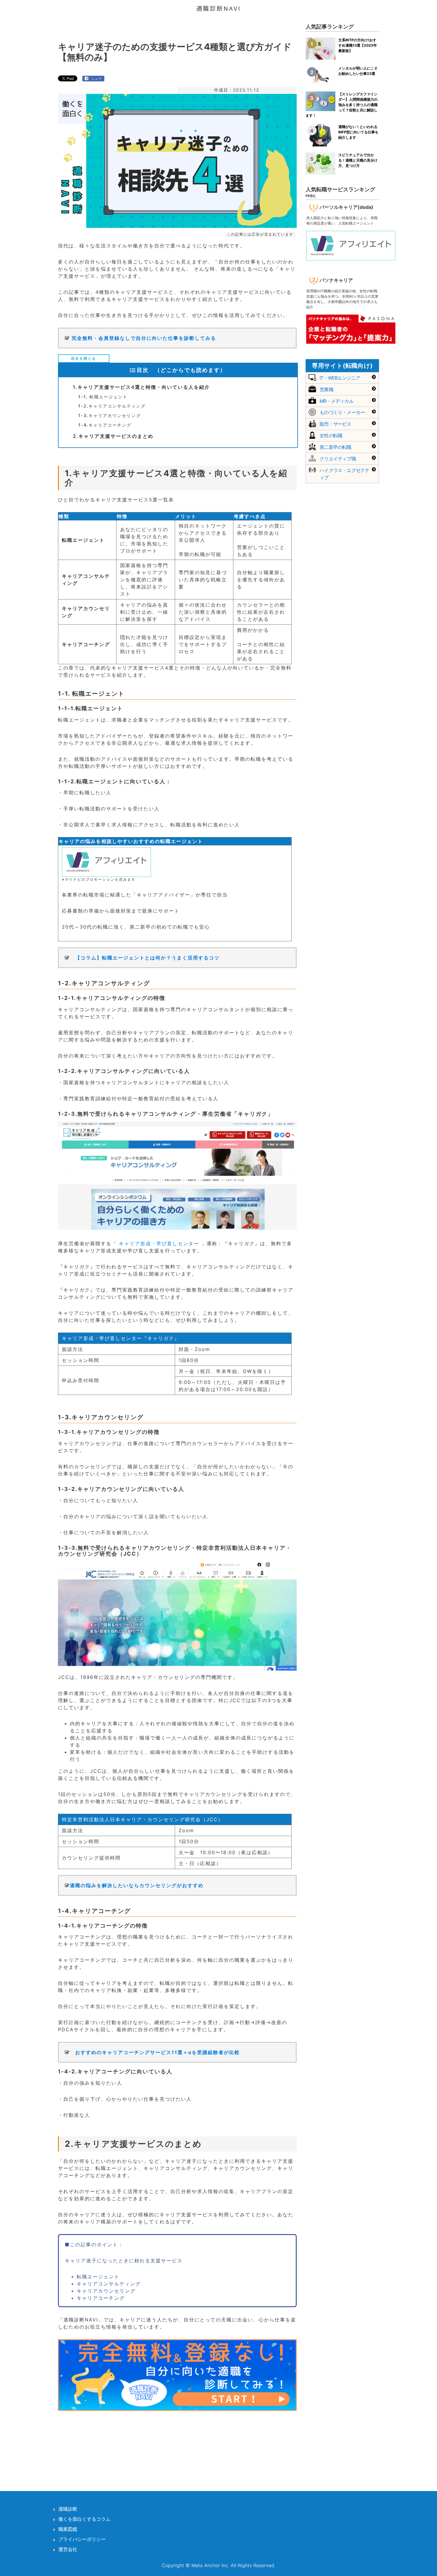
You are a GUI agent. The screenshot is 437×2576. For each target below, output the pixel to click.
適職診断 (68, 2509)
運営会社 (68, 2549)
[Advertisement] (177, 2444)
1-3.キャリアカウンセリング (110, 415)
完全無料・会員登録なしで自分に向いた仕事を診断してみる (144, 338)
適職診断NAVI (218, 8)
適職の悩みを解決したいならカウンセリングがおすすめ (137, 1885)
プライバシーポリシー (82, 2539)
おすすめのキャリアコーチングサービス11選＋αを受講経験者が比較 (158, 2052)
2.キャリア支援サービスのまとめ (113, 436)
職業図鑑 (68, 2529)
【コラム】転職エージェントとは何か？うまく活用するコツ (147, 958)
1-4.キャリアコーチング (105, 425)
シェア (97, 79)
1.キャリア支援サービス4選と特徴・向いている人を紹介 (141, 387)
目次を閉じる (84, 358)
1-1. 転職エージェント (103, 397)
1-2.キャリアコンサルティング (112, 406)
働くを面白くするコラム (84, 2519)
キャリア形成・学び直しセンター (159, 1243)
